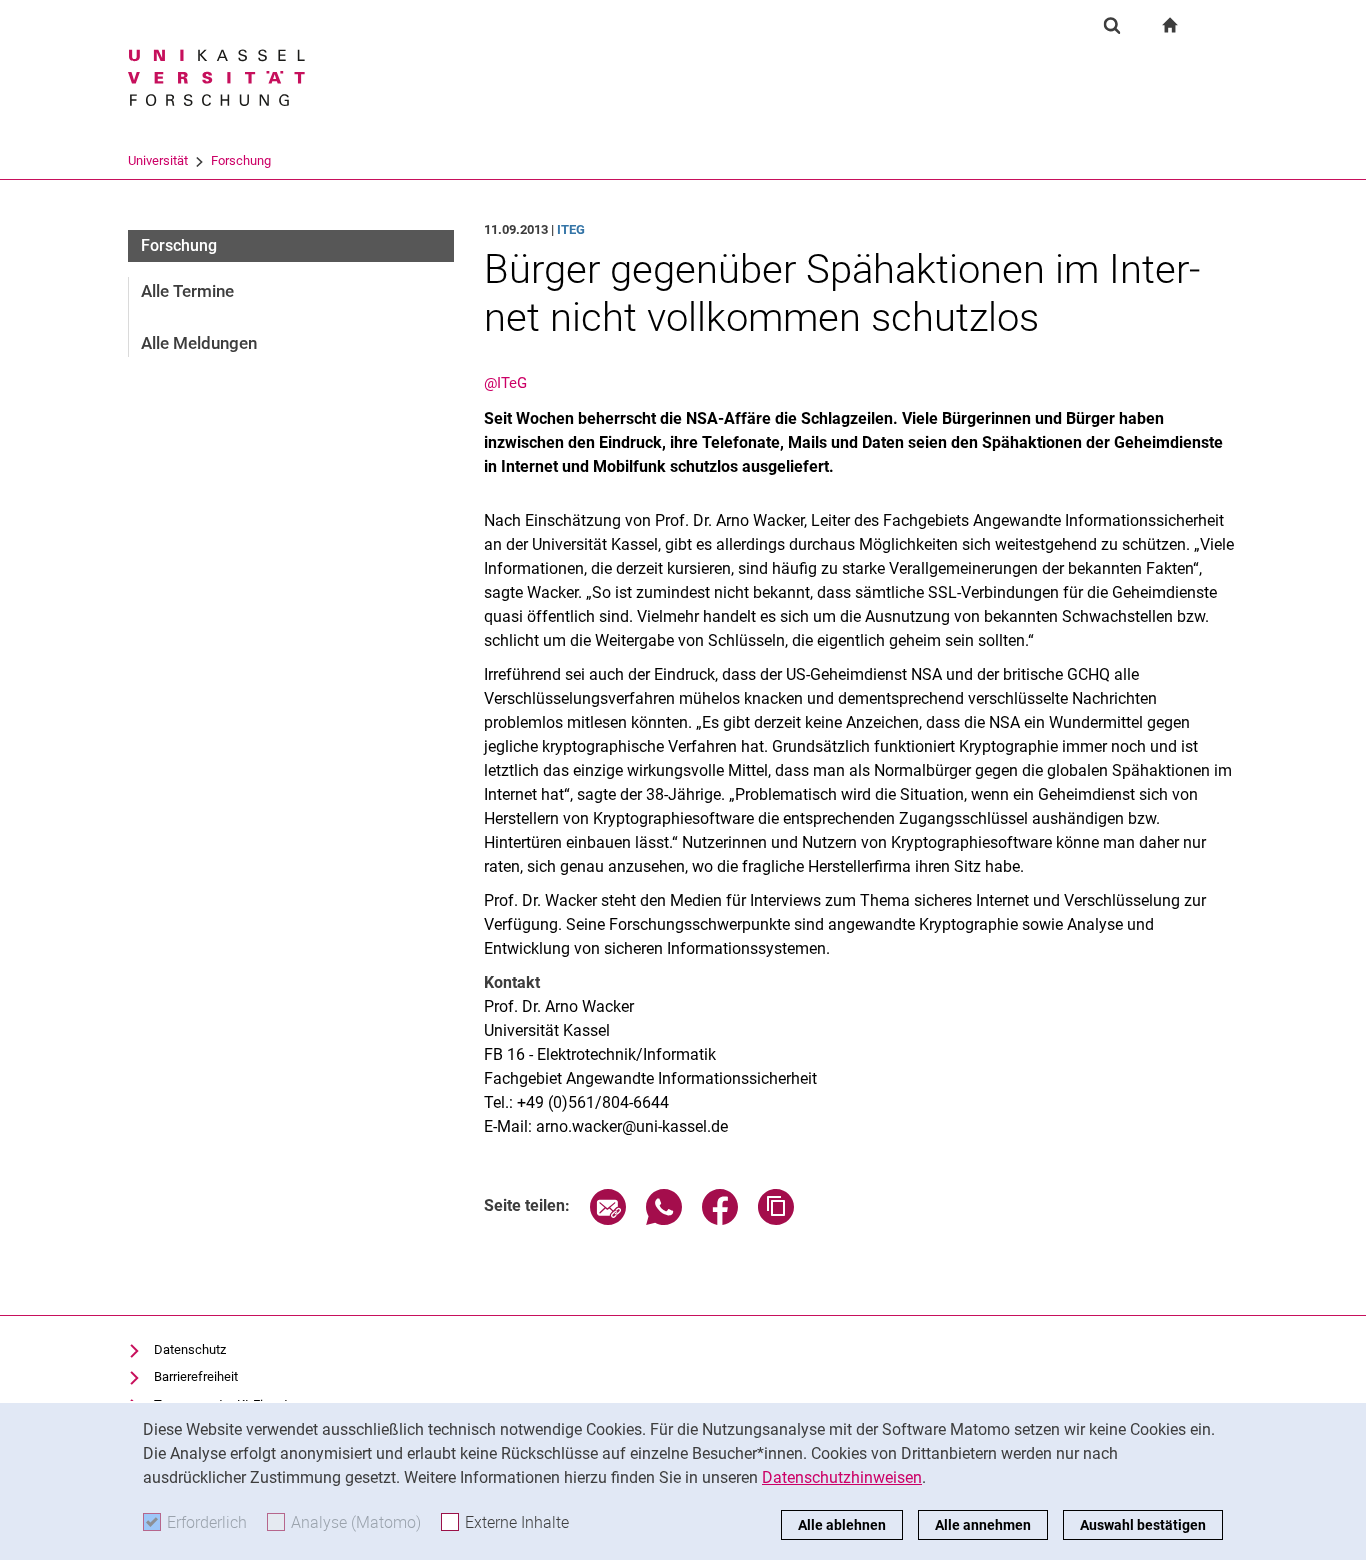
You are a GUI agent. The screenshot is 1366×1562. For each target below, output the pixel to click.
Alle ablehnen (842, 1525)
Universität (158, 160)
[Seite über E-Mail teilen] (608, 1219)
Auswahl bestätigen (1143, 1525)
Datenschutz (190, 1349)
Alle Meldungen (199, 343)
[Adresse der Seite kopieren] (776, 1219)
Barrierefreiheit (196, 1376)
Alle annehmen (983, 1525)
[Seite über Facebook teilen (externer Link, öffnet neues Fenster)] (720, 1219)
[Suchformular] (1112, 25)
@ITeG (505, 383)
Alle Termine (187, 291)
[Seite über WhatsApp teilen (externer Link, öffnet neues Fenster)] (664, 1219)
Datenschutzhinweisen (842, 1477)
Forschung (241, 160)
